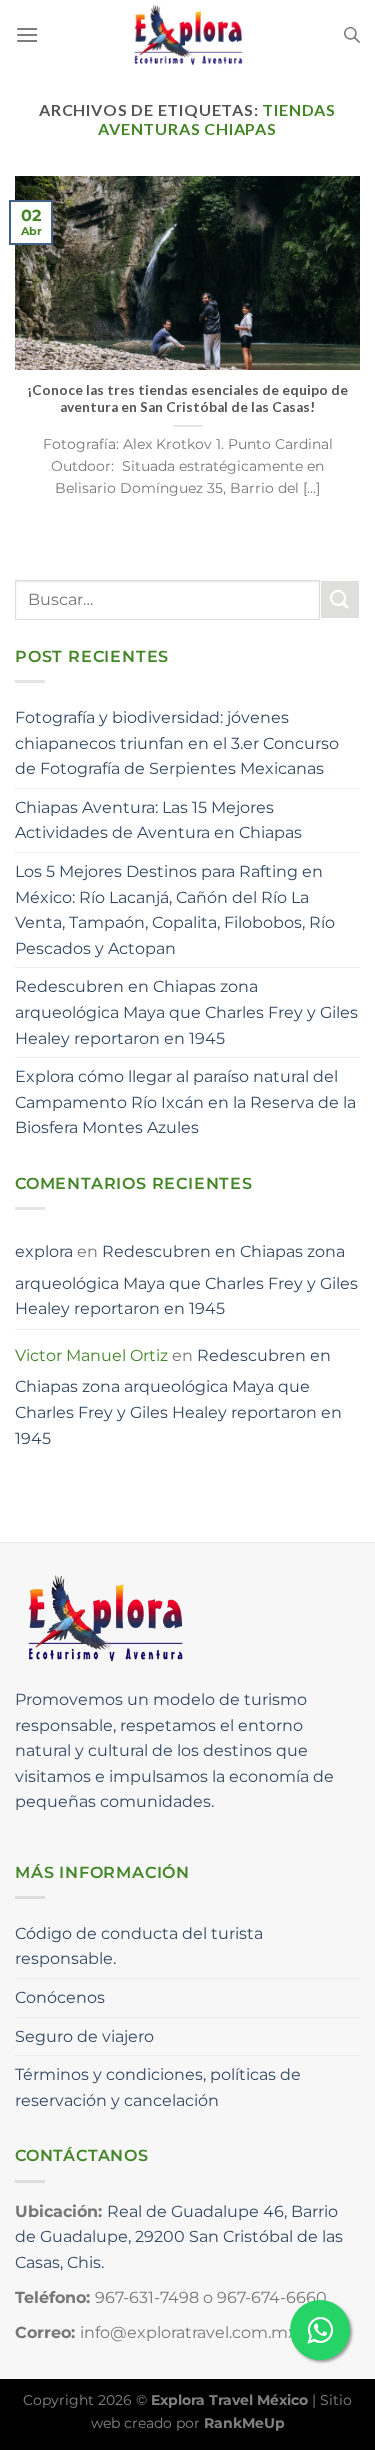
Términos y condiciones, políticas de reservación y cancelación (158, 2087)
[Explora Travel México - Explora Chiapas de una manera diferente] (188, 35)
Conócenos (60, 1997)
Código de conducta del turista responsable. (139, 1946)
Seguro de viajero (84, 2036)
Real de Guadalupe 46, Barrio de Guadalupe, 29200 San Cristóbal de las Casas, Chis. (179, 2237)
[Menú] (27, 34)
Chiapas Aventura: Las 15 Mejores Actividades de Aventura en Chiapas (158, 820)
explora (44, 1251)
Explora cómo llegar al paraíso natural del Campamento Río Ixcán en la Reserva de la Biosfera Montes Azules (185, 1102)
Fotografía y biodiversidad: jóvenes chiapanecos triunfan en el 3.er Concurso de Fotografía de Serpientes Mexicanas (177, 743)
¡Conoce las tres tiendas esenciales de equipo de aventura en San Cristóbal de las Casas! (187, 399)
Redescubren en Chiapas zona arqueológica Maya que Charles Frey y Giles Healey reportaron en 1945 (186, 1012)
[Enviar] (340, 599)
